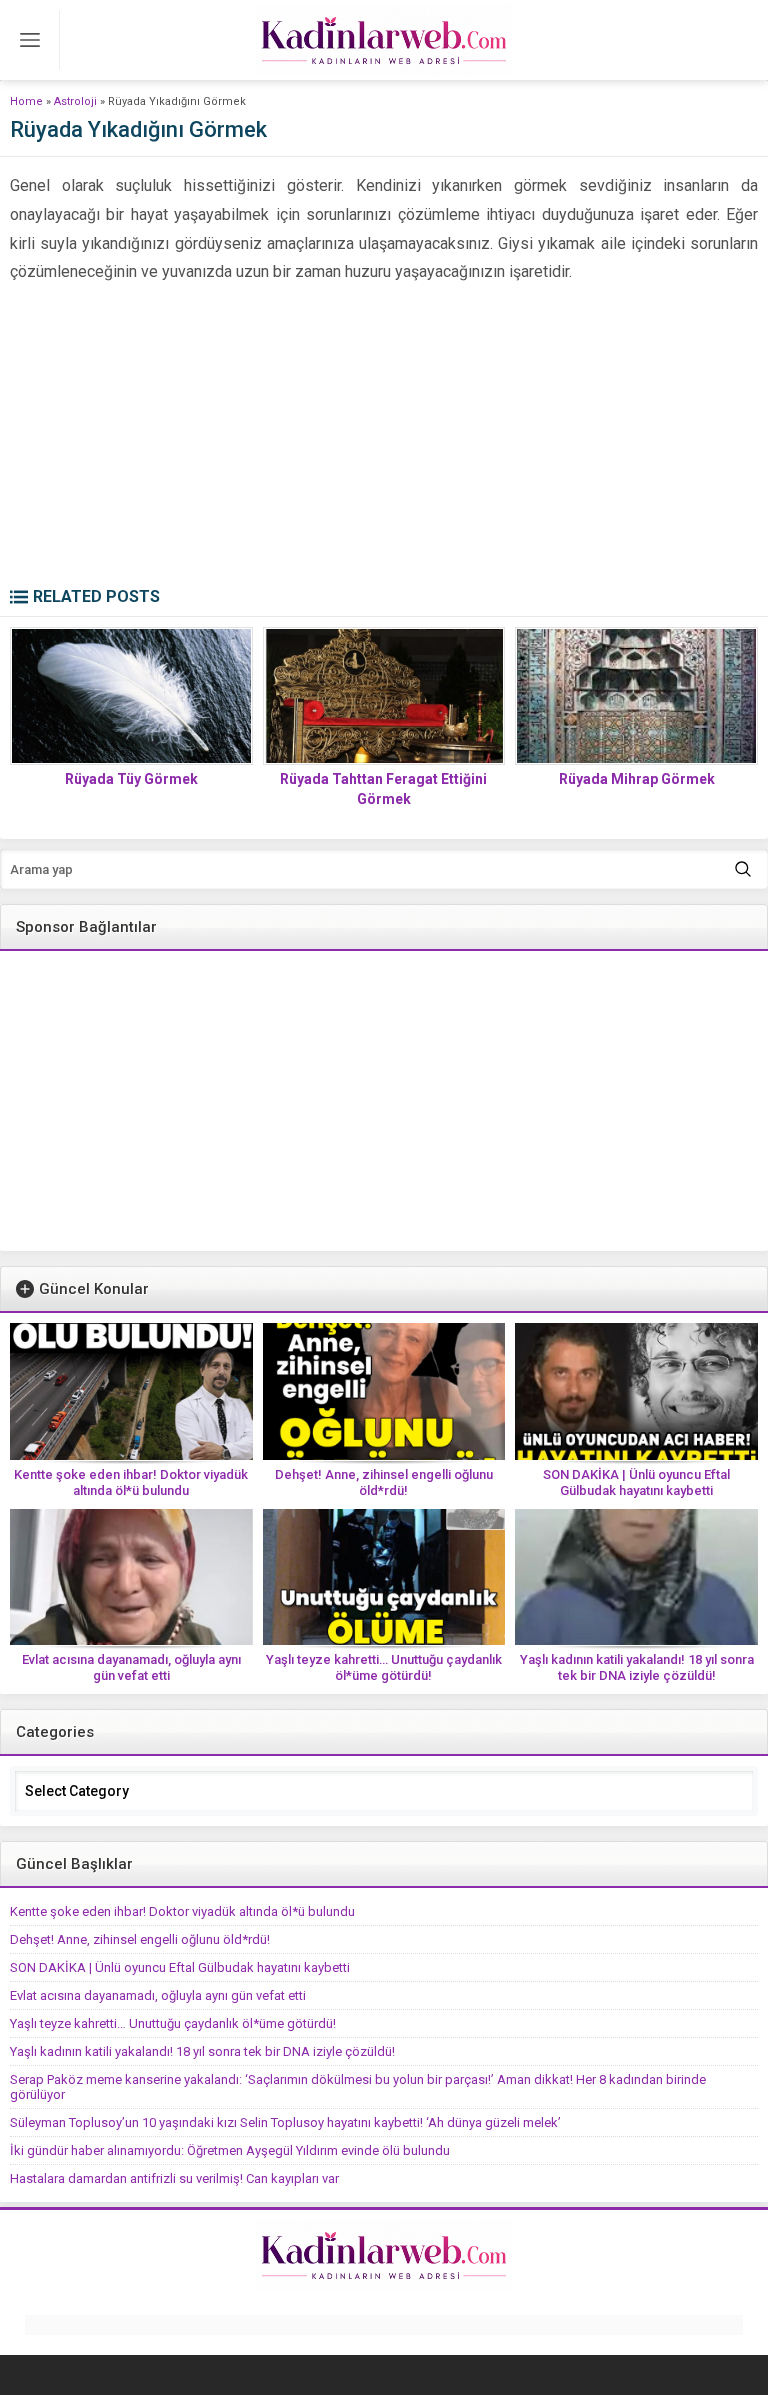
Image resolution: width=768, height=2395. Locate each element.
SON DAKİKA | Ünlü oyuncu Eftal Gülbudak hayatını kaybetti (636, 1482)
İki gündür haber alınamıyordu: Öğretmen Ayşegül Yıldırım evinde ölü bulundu (230, 2150)
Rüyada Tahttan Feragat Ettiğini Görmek (383, 789)
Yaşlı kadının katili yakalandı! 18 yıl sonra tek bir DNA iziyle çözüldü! (637, 1667)
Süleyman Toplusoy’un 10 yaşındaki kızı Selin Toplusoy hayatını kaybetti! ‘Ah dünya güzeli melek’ (285, 2122)
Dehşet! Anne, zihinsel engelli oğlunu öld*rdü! (384, 1482)
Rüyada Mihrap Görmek (637, 779)
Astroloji (75, 101)
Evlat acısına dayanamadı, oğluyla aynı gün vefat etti (131, 1667)
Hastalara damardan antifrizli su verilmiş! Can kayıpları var (174, 2178)
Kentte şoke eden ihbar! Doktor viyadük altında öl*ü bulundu (131, 1482)
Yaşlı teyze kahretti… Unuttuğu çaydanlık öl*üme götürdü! (384, 1667)
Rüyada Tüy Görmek (131, 779)
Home (26, 101)
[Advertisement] (384, 437)
